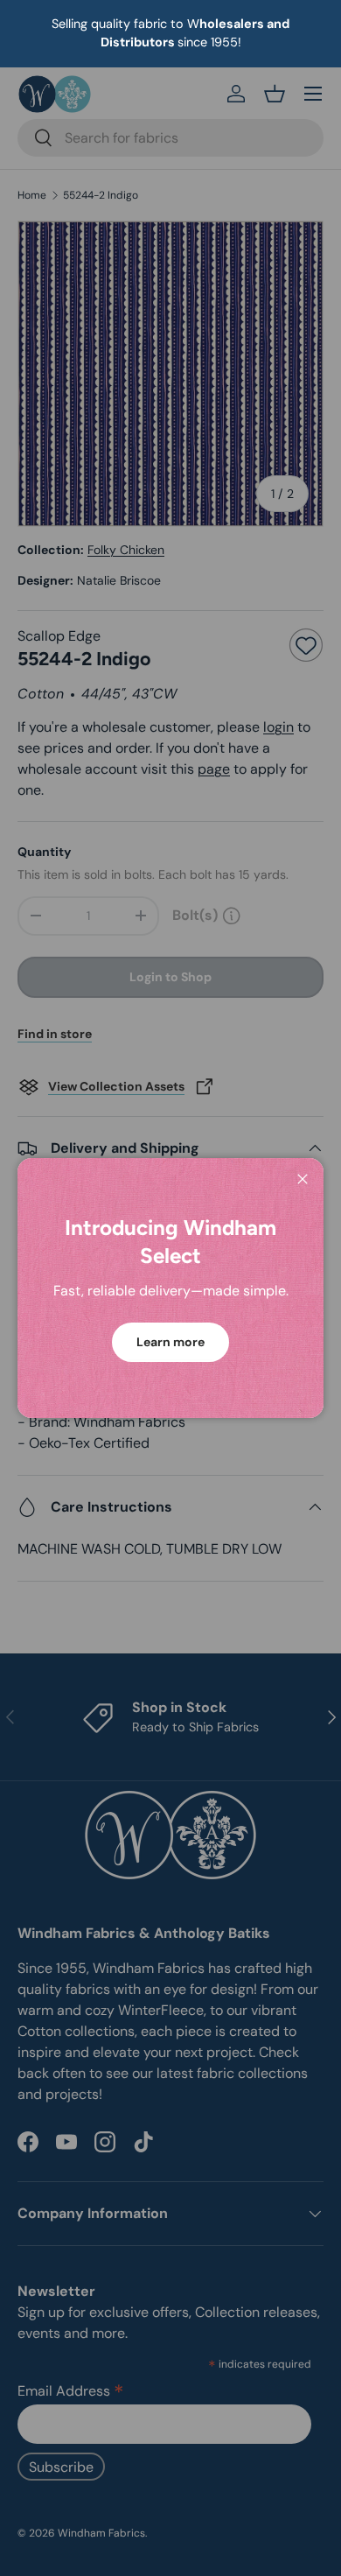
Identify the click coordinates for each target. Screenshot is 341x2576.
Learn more (170, 1342)
